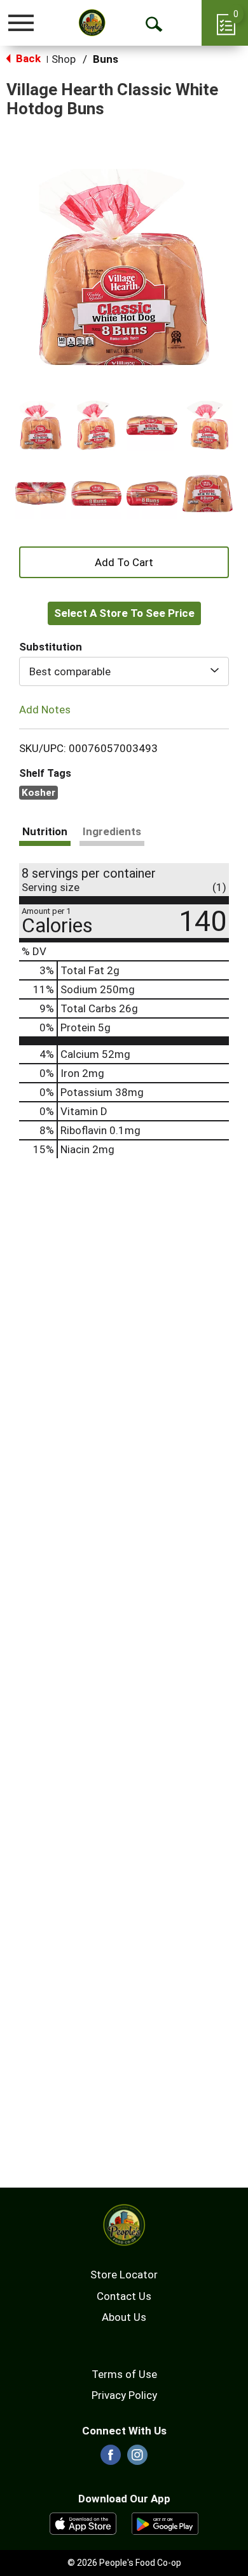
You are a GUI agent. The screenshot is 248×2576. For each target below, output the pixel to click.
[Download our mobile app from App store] (83, 2523)
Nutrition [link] (45, 831)
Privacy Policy (124, 2395)
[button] (41, 425)
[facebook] (111, 2459)
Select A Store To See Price (124, 613)
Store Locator (124, 2275)
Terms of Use (124, 2374)
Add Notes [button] (45, 710)
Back (27, 58)
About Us (124, 2317)
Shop (64, 59)
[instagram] (137, 2459)
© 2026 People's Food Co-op (124, 2563)
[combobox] (124, 671)
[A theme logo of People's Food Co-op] (92, 23)
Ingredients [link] (112, 831)
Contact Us (124, 2296)
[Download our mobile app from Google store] (165, 2523)
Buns (106, 59)
